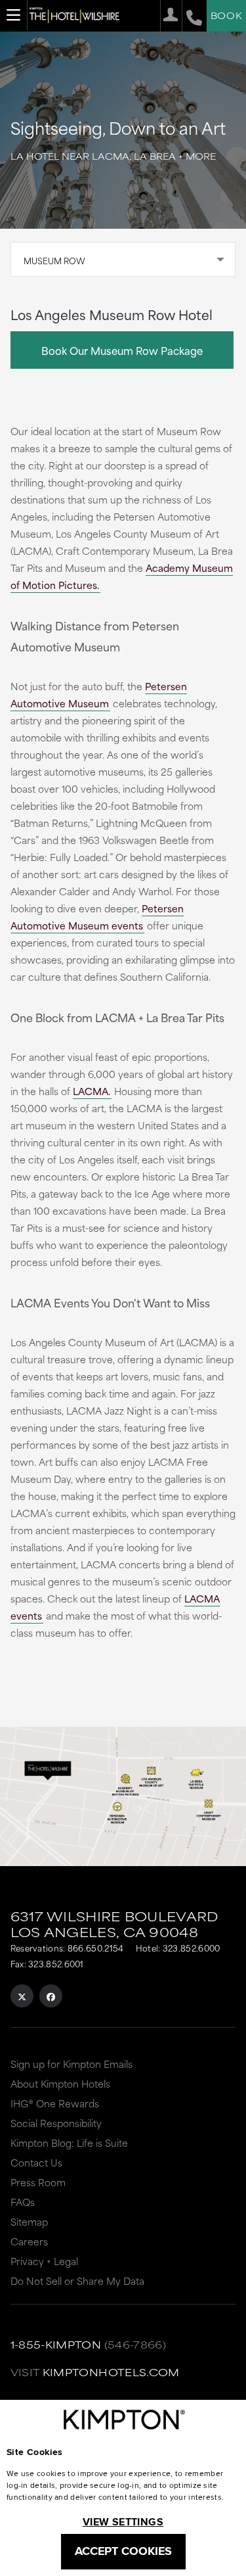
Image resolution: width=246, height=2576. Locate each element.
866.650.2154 (96, 1948)
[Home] (74, 15)
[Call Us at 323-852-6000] (192, 16)
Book (226, 15)
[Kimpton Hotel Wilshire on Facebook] (51, 1996)
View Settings (123, 2522)
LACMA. (92, 1091)
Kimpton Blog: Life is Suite (69, 2143)
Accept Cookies (123, 2551)
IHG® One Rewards (55, 2103)
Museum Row (54, 260)
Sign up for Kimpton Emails (72, 2064)
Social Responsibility (56, 2123)
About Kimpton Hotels (60, 2083)
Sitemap (29, 2221)
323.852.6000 (192, 1948)
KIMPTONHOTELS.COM (111, 2372)
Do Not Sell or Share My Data (77, 2281)
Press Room (38, 2182)
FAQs (23, 2202)
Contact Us (36, 2162)
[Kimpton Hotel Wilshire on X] (22, 1996)
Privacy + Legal (44, 2261)
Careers (29, 2241)
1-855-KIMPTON (56, 2344)
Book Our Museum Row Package (122, 350)
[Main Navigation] (14, 15)
